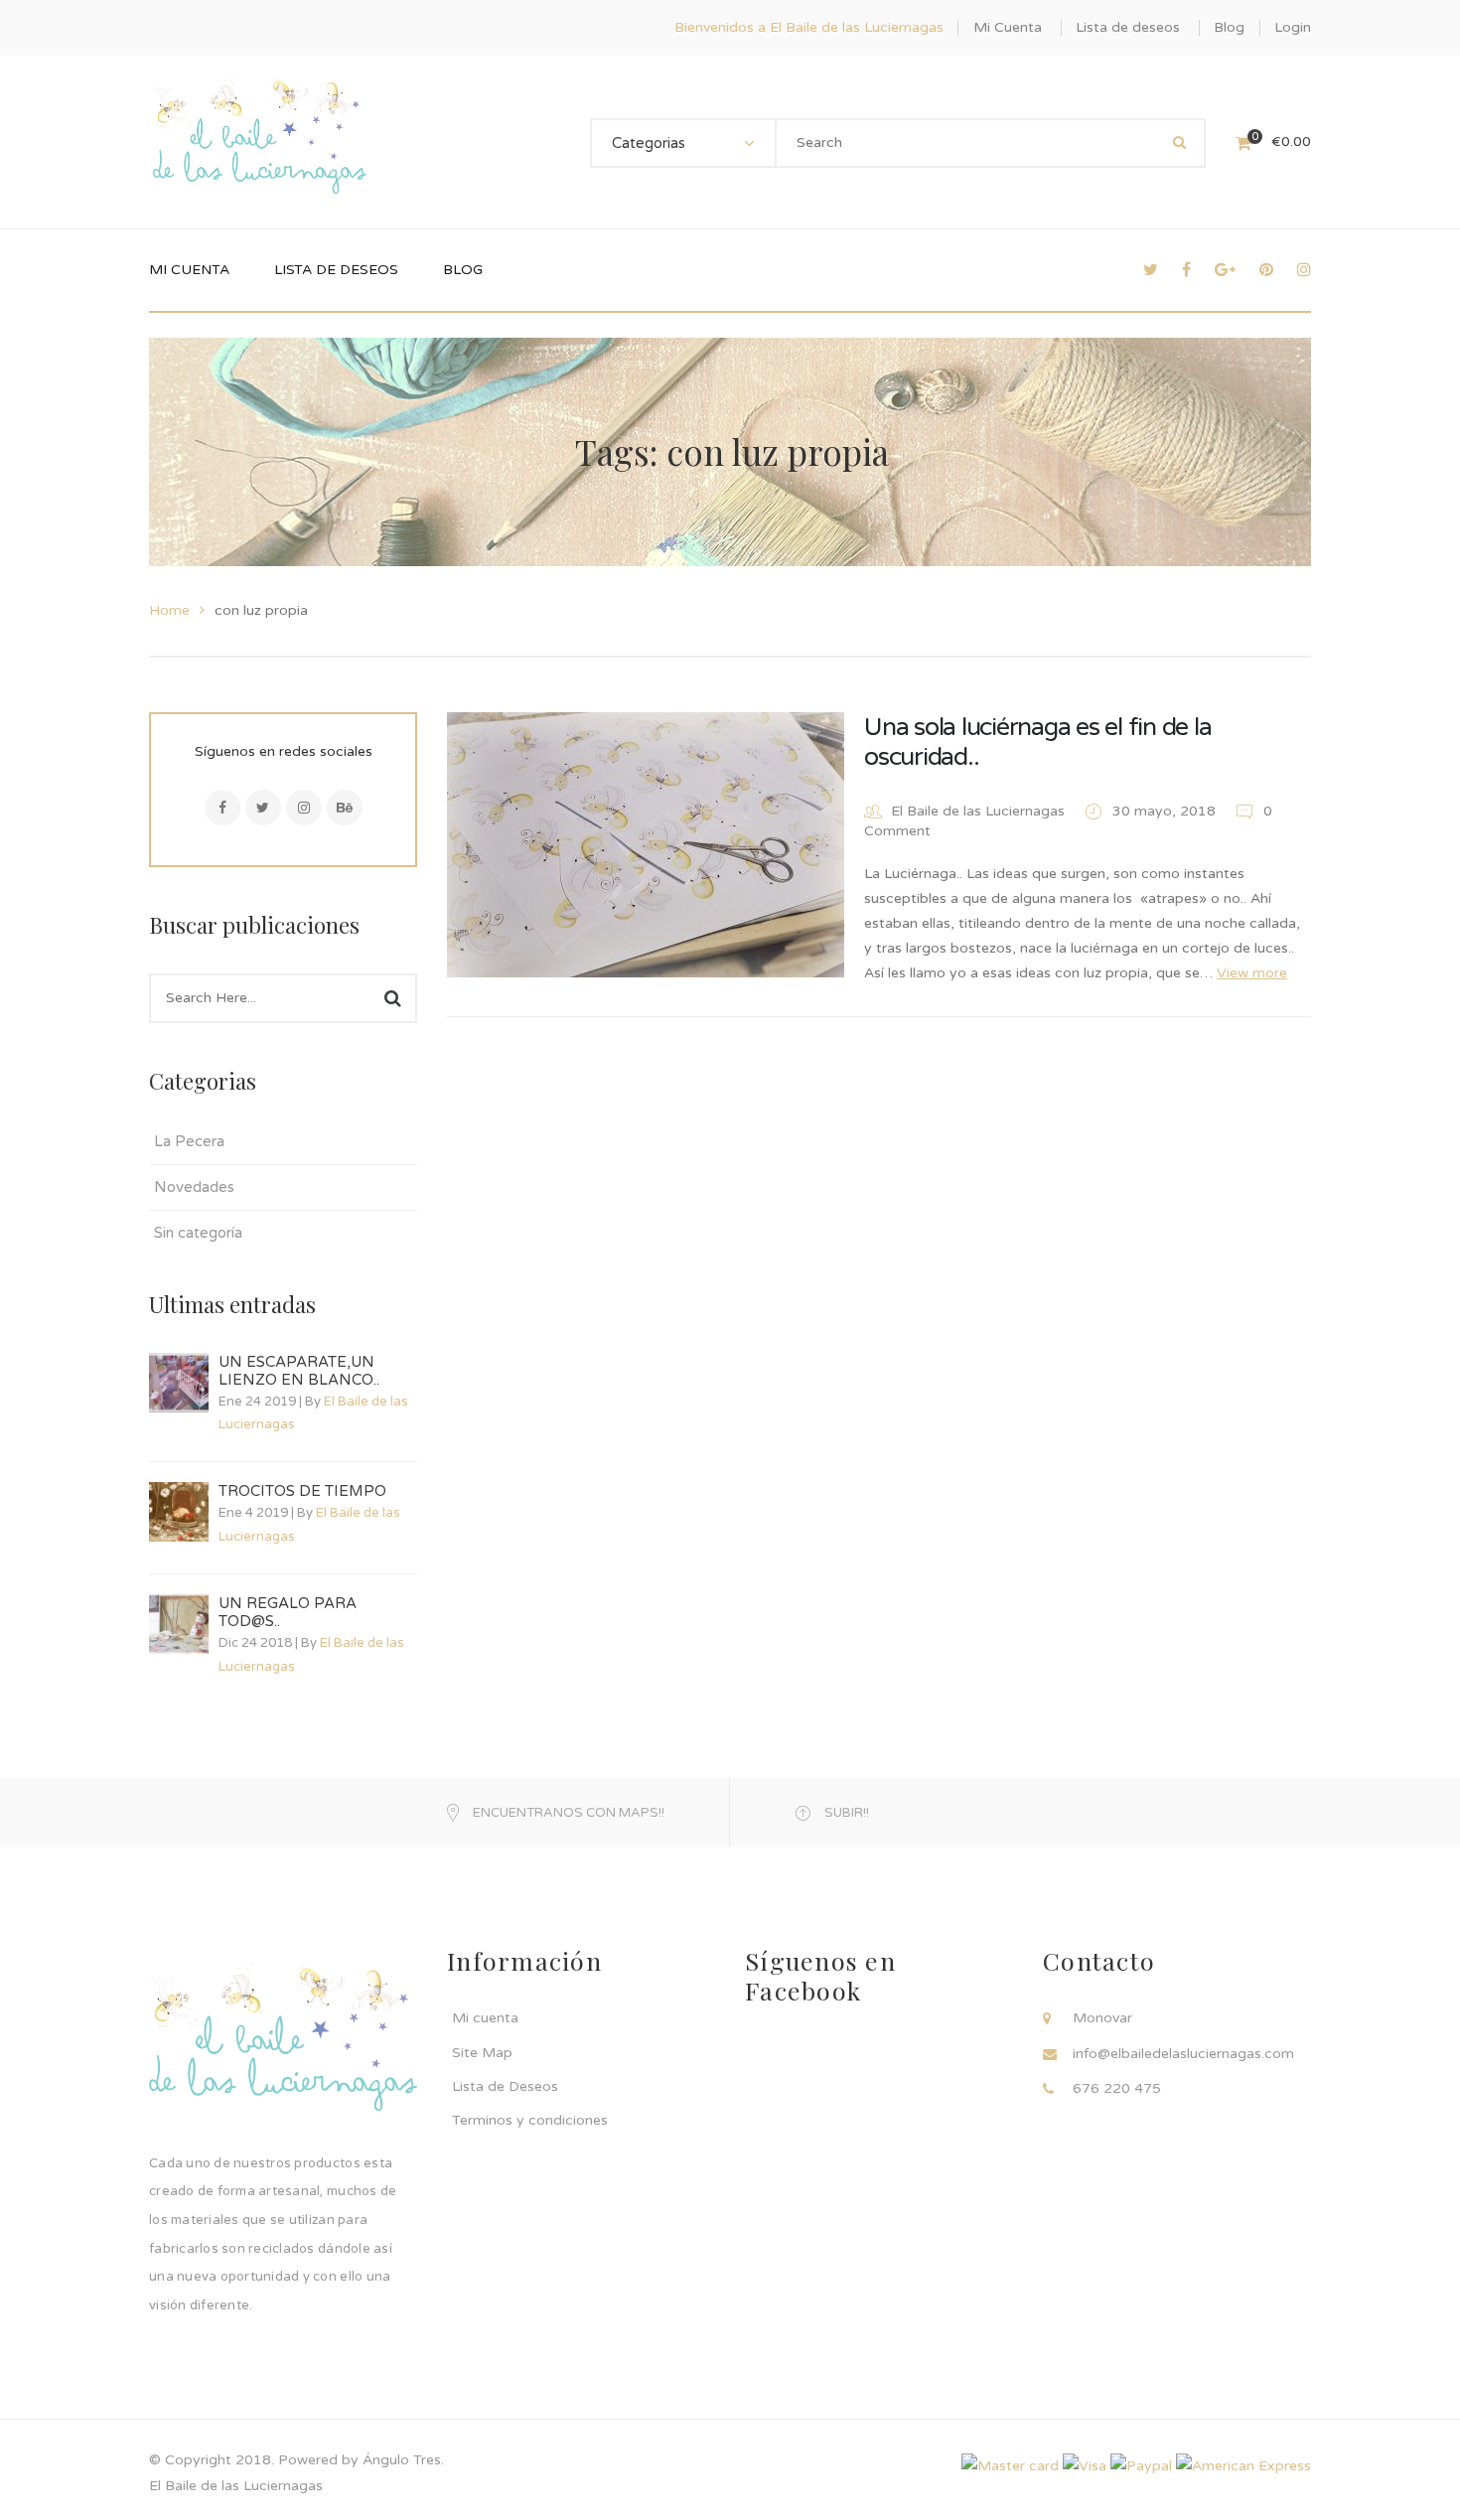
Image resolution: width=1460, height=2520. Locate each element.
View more (1252, 973)
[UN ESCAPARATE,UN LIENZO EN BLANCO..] (179, 1383)
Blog (1229, 27)
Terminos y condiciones (530, 2120)
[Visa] (1085, 2465)
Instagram (304, 808)
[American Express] (1243, 2465)
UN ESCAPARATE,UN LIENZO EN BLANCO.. (299, 1371)
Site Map (482, 2053)
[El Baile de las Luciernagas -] (260, 142)
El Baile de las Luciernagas (978, 811)
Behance (345, 808)
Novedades (194, 1187)
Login (1293, 27)
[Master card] (1010, 2465)
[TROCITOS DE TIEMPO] (179, 1512)
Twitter (263, 808)
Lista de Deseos (505, 2086)
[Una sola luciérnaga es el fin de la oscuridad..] (646, 845)
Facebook (222, 808)
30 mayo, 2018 (1166, 811)
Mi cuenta (485, 2018)
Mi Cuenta (1008, 27)
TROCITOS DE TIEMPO (302, 1491)
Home (169, 610)
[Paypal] (1141, 2465)
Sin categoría (198, 1233)
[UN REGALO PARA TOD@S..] (179, 1624)
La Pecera (189, 1141)
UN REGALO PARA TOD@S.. (288, 1612)
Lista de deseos (1128, 27)
